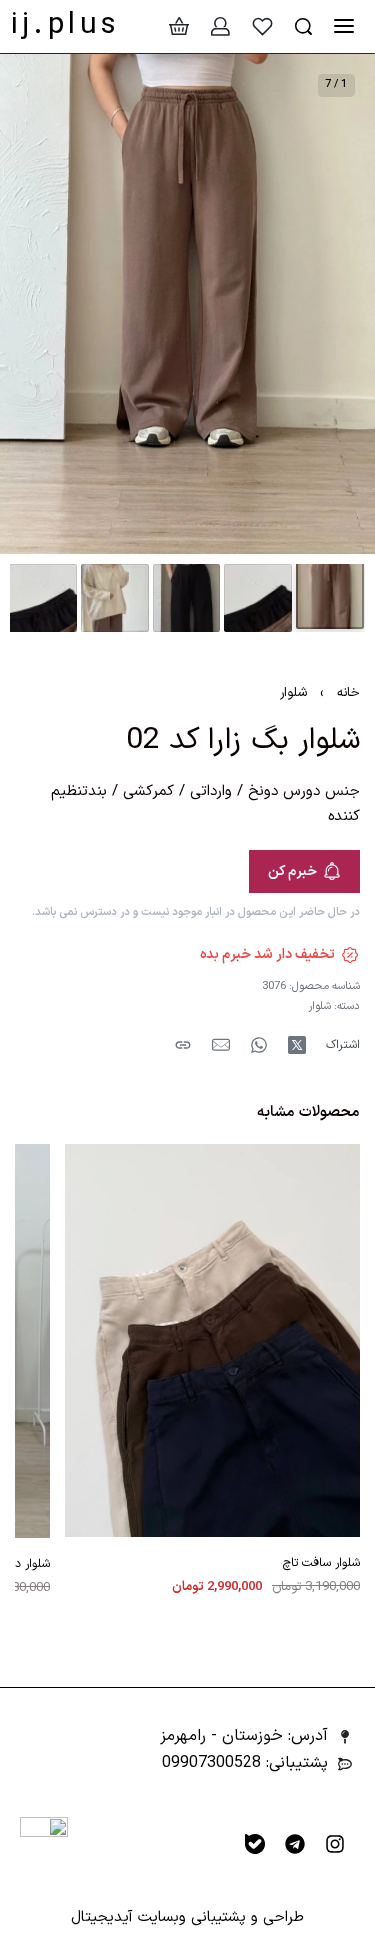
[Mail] (221, 1045)
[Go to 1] (330, 595)
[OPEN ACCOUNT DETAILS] (220, 26)
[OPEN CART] (179, 26)
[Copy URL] (183, 1045)
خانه (348, 693)
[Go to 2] (258, 598)
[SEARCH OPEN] (303, 26)
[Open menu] (344, 26)
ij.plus (66, 25)
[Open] (262, 26)
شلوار (293, 693)
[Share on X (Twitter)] (297, 1045)
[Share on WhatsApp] (259, 1045)
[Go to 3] (187, 598)
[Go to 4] (115, 598)
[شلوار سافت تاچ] (212, 1340)
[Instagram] (335, 1844)
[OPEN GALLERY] (187, 304)
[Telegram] (295, 1844)
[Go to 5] (43, 598)
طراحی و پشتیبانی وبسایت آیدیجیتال (187, 1917)
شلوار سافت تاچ (321, 1564)
